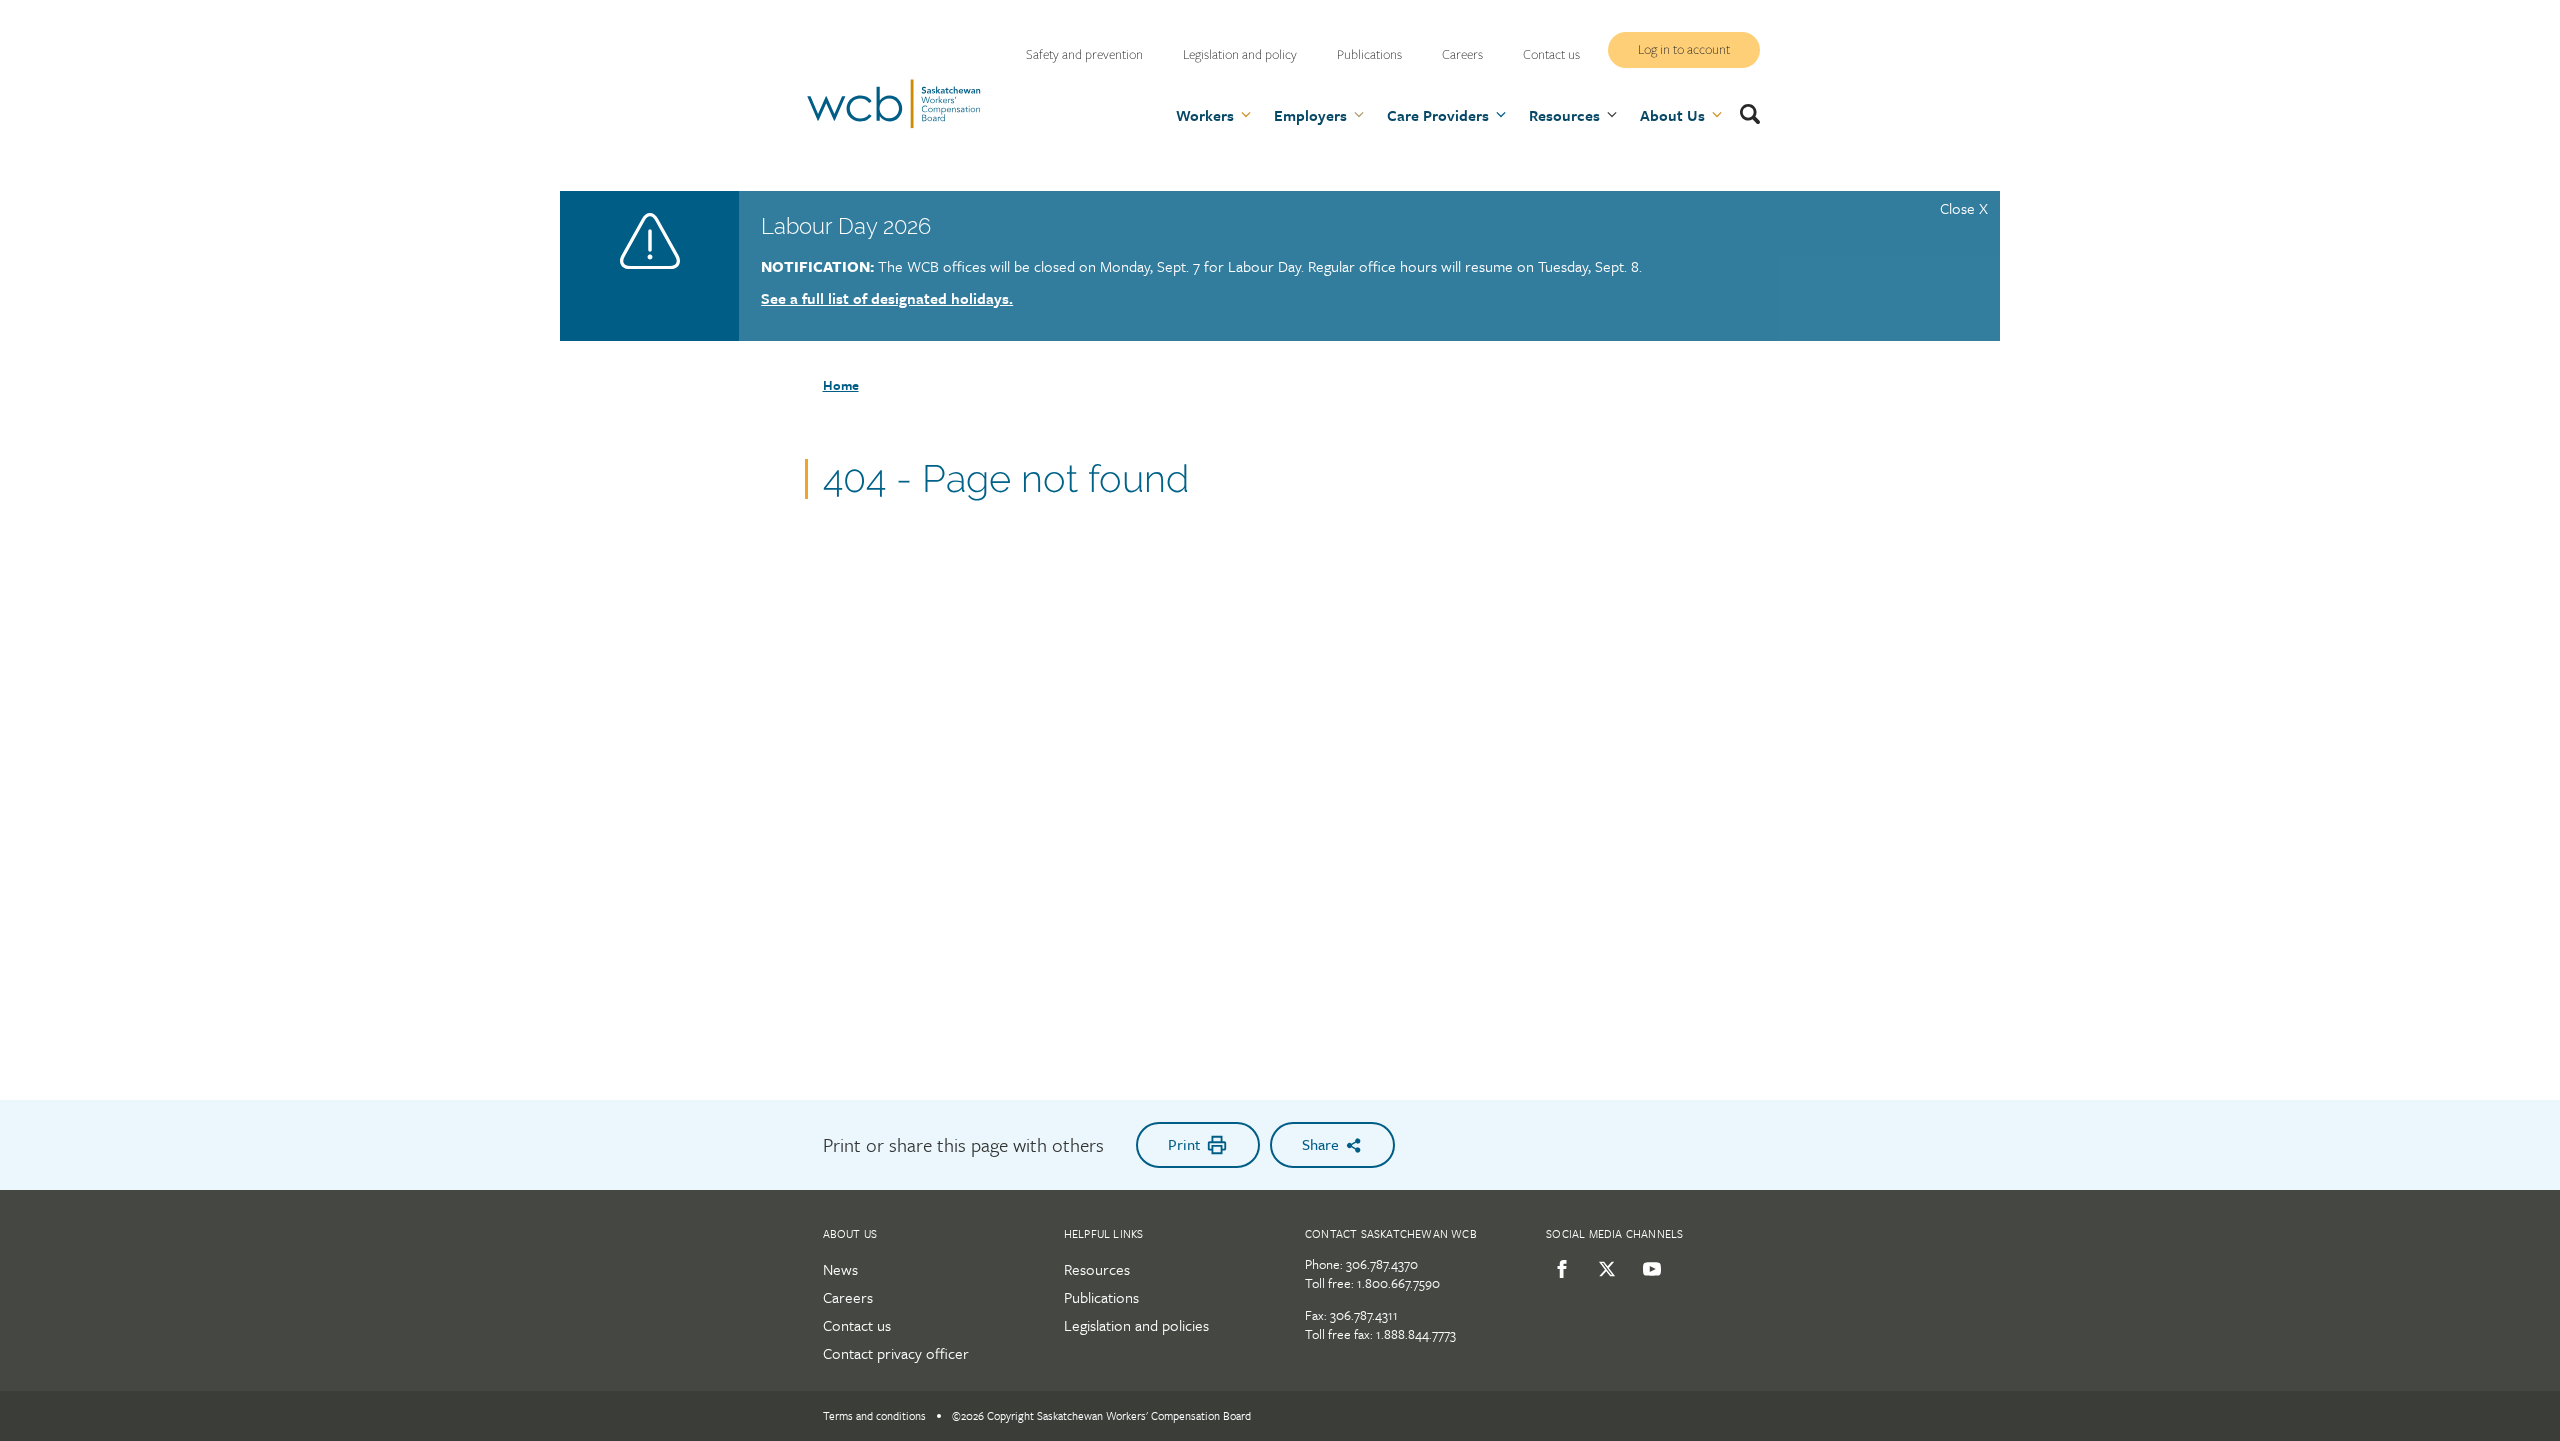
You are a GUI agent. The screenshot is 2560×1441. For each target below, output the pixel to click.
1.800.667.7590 (1398, 1283)
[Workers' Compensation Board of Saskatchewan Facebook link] (1558, 1269)
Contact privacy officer (896, 1353)
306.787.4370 (1382, 1264)
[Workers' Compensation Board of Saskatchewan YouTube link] (1648, 1269)
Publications (1369, 55)
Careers (1462, 55)
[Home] (894, 125)
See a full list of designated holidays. (887, 298)
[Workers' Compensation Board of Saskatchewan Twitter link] (1603, 1269)
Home (841, 385)
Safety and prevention (1084, 55)
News (840, 1269)
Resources (1097, 1269)
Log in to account (1684, 50)
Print (1184, 1144)
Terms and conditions (874, 1415)
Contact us (1551, 55)
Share (1320, 1144)
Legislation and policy (1240, 55)
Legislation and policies (1136, 1325)
